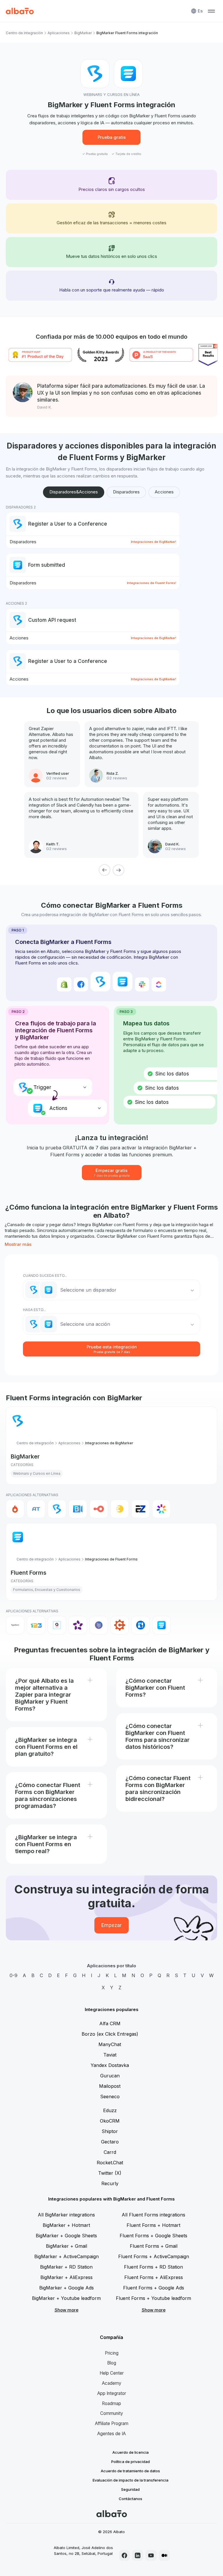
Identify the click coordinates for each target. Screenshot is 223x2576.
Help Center (112, 2373)
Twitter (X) (110, 2173)
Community (112, 2413)
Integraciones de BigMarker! (154, 542)
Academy (112, 2383)
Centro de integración (24, 33)
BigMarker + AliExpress (66, 2277)
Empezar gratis (112, 1172)
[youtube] (151, 2555)
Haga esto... (34, 1310)
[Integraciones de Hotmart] (15, 1509)
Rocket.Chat (110, 2163)
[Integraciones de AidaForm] (57, 1625)
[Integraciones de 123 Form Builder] (36, 1625)
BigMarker (83, 33)
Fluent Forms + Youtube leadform (153, 2298)
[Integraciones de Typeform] (15, 1625)
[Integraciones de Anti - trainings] (36, 1509)
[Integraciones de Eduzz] (120, 1509)
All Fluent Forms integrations (153, 2215)
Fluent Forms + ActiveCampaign (154, 2256)
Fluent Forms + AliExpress (154, 2277)
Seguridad (130, 2489)
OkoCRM (110, 2121)
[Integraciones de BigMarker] (57, 1509)
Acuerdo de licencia (131, 2452)
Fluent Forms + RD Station (153, 2267)
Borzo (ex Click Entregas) (110, 2034)
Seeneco (110, 2096)
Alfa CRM (110, 2023)
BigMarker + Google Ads (66, 2288)
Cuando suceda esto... (45, 1276)
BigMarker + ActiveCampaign (66, 2256)
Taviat (110, 2055)
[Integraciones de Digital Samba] (99, 1509)
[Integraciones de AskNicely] (78, 1625)
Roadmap (111, 2403)
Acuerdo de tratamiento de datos (130, 2471)
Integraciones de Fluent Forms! (152, 583)
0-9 (14, 1975)
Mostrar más (18, 1244)
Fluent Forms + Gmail (154, 2246)
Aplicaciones (59, 33)
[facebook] (125, 2555)
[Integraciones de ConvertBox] (141, 1625)
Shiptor (110, 2131)
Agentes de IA (111, 2434)
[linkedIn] (138, 2555)
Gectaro (110, 2142)
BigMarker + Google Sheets (66, 2236)
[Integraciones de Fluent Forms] (161, 1625)
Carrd (110, 2152)
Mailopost (110, 2086)
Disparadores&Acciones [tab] (74, 492)
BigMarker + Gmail (66, 2246)
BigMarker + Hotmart (66, 2225)
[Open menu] (211, 11)
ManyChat (110, 2044)
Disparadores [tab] (126, 492)
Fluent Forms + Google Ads (154, 2288)
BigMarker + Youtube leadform (66, 2298)
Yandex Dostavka (110, 2065)
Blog (112, 2363)
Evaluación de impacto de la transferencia (131, 2480)
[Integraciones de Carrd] (99, 1625)
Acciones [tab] (164, 492)
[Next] (118, 870)
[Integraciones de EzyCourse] (141, 1509)
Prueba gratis (112, 137)
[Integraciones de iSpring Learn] (161, 1509)
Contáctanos (131, 2499)
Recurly (110, 2183)
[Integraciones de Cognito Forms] (120, 1625)
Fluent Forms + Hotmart (153, 2225)
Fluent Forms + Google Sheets (153, 2236)
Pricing (112, 2353)
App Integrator (112, 2393)
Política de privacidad (131, 2462)
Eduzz (110, 2110)
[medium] (164, 2555)
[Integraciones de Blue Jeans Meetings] (78, 1509)
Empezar (111, 1925)
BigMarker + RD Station (66, 2267)
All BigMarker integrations (66, 2215)
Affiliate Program (112, 2423)
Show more (66, 2310)
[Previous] (105, 870)
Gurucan (110, 2076)
